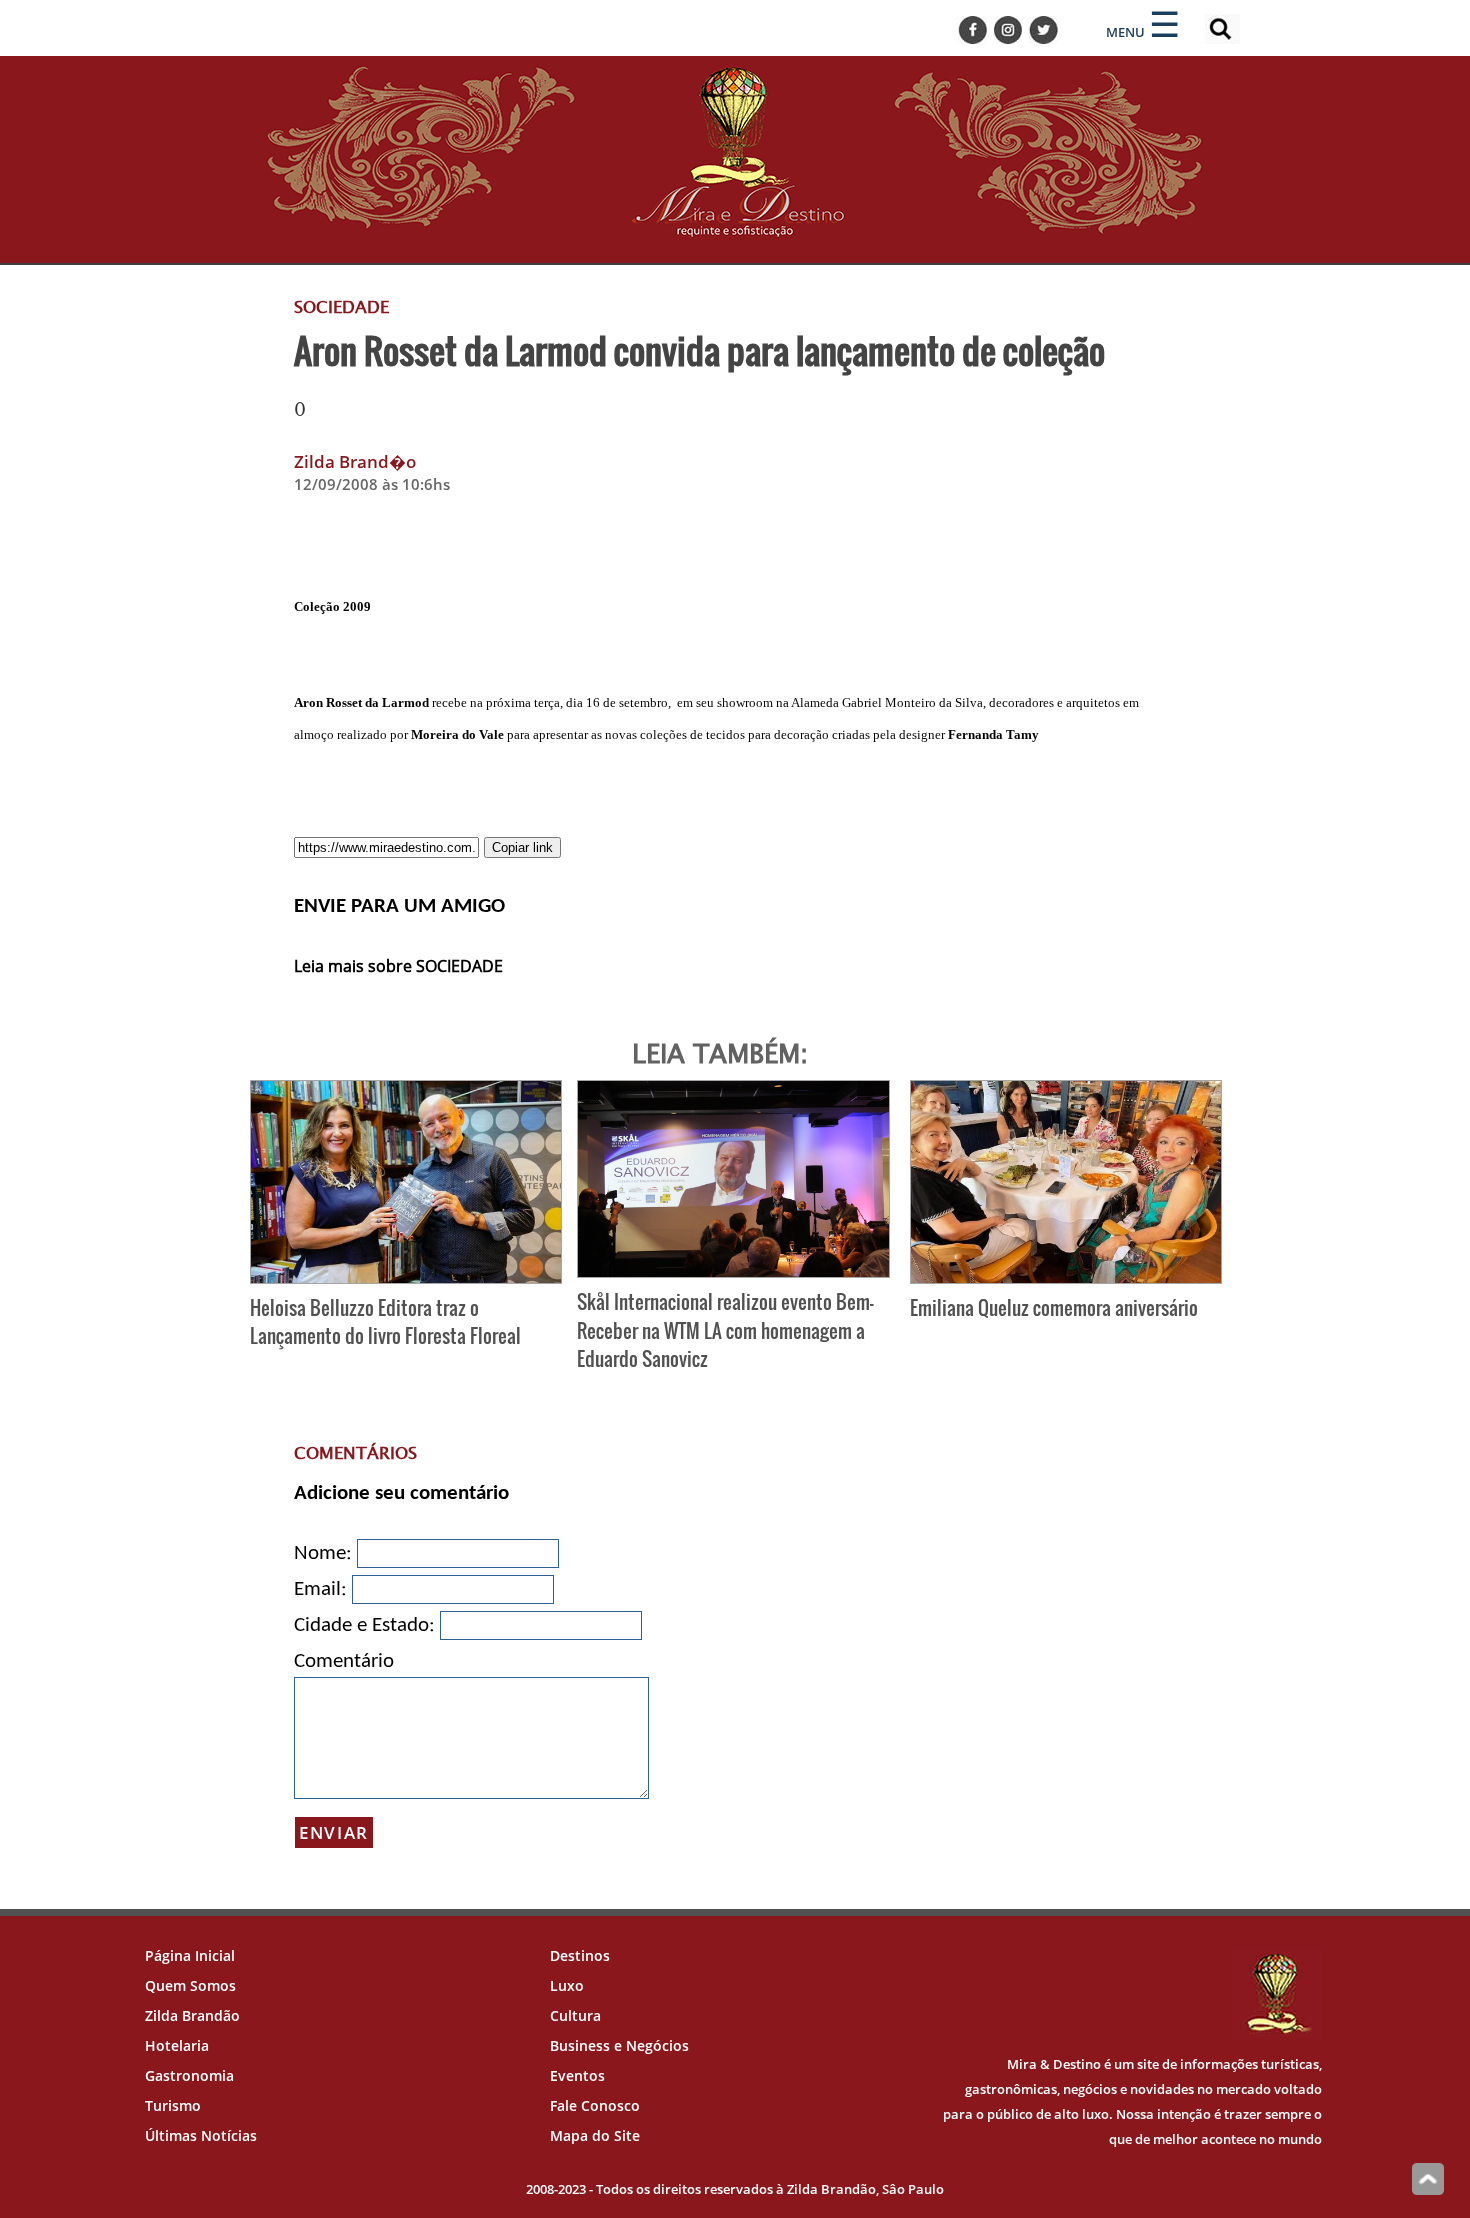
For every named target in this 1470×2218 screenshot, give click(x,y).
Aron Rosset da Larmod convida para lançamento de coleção (699, 350)
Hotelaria (177, 2045)
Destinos (580, 1955)
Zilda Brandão (192, 2015)
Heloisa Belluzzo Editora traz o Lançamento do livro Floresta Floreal (385, 1322)
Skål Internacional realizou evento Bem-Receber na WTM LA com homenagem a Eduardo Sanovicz (725, 1330)
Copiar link (522, 847)
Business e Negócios (619, 2045)
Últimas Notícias (201, 2135)
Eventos (577, 2075)
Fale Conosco (595, 2105)
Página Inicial (190, 1955)
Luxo (567, 1985)
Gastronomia (189, 2075)
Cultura (575, 2015)
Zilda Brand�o (355, 461)
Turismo (173, 2105)
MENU (1125, 32)
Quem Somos (190, 1985)
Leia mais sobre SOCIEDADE (398, 966)
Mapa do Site (595, 2135)
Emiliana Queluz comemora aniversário (1054, 1307)
